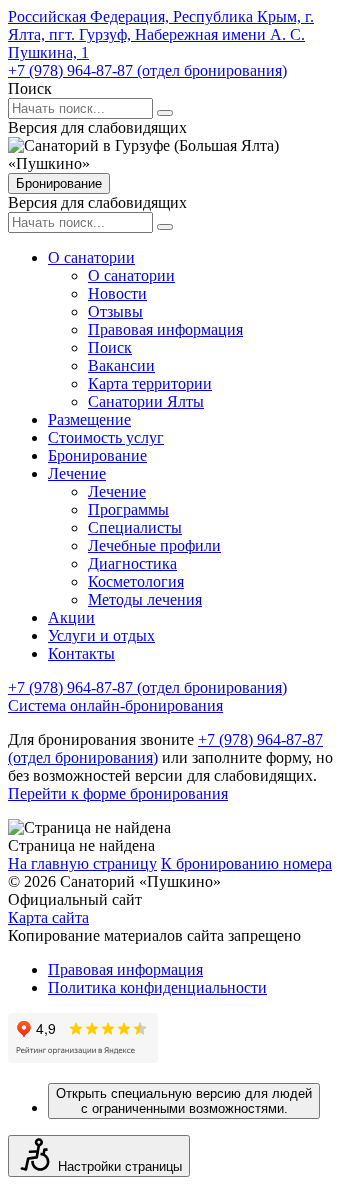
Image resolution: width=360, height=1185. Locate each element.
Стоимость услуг (106, 437)
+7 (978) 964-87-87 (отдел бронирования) (147, 70)
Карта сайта (48, 917)
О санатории (91, 257)
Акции (71, 617)
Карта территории (150, 383)
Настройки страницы (120, 1166)
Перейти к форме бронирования (118, 793)
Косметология (136, 581)
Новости (117, 293)
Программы (128, 509)
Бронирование (59, 183)
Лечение (77, 473)
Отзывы (115, 311)
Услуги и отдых (101, 635)
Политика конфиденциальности (157, 987)
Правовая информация (165, 329)
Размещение (89, 419)
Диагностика (132, 563)
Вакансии (121, 365)
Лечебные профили (154, 545)
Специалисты (135, 527)
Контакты (81, 653)
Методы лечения (145, 599)
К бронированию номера (246, 863)
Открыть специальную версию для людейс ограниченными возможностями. (184, 1101)
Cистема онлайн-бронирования (115, 705)
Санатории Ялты (146, 401)
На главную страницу (82, 863)
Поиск (110, 347)
